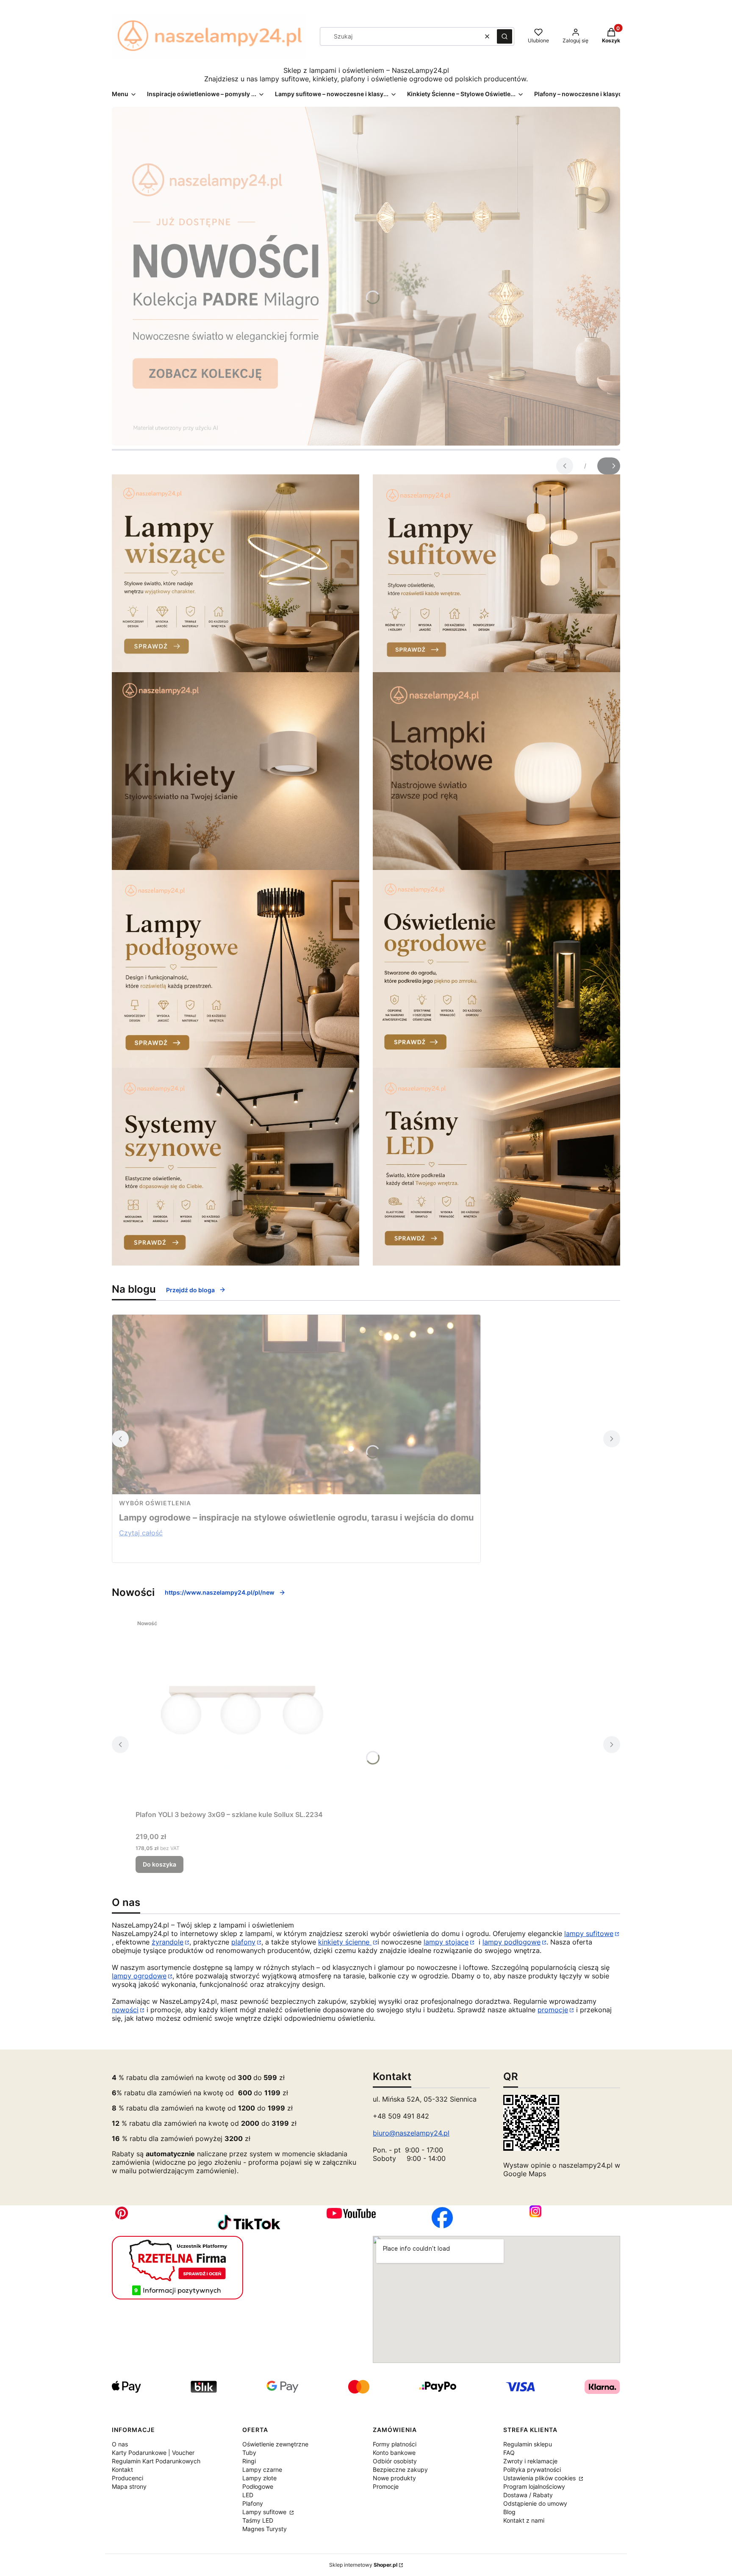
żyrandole (168, 1942)
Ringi (249, 2461)
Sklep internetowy (363, 2565)
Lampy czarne (262, 2469)
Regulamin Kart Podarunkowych (156, 2461)
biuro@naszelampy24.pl (411, 2133)
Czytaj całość (141, 1533)
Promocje (386, 2486)
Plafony (253, 2503)
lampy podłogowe (512, 1942)
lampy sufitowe (589, 1933)
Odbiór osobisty (395, 2461)
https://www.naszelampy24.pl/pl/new (220, 1592)
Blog (509, 2512)
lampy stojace (446, 1942)
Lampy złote (259, 2478)
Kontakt (122, 2469)
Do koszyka (159, 1864)
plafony (243, 1942)
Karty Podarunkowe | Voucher (153, 2453)
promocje (553, 2010)
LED (248, 2495)
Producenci (128, 2478)
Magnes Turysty (265, 2529)
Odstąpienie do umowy (535, 2503)
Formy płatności (395, 2444)
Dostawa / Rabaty (528, 2495)
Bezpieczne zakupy (400, 2469)
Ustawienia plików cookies (540, 2478)
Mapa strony (129, 2486)
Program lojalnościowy (534, 2486)
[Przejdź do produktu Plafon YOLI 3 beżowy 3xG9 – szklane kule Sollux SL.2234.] (241, 1711)
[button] (505, 36)
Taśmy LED (258, 2520)
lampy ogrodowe (139, 1976)
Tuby (249, 2453)
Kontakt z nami (524, 2520)
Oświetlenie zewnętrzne (275, 2444)
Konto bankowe (394, 2453)
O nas (120, 2444)
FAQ (509, 2453)
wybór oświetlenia (155, 1503)
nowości (125, 2010)
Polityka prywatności (532, 2469)
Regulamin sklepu (528, 2444)
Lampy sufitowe (265, 2512)
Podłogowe (258, 2486)
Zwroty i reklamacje (530, 2461)
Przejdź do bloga (190, 1290)
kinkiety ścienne (345, 1942)
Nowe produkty (394, 2478)
